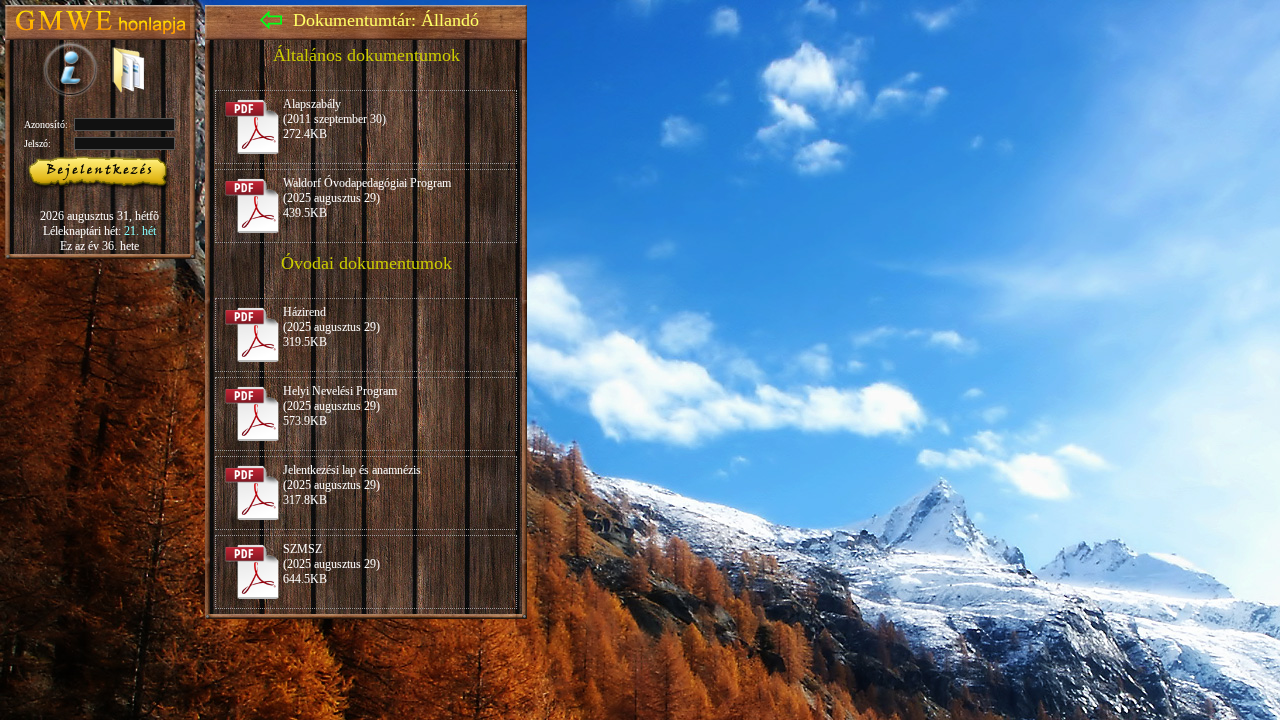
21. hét (140, 231)
